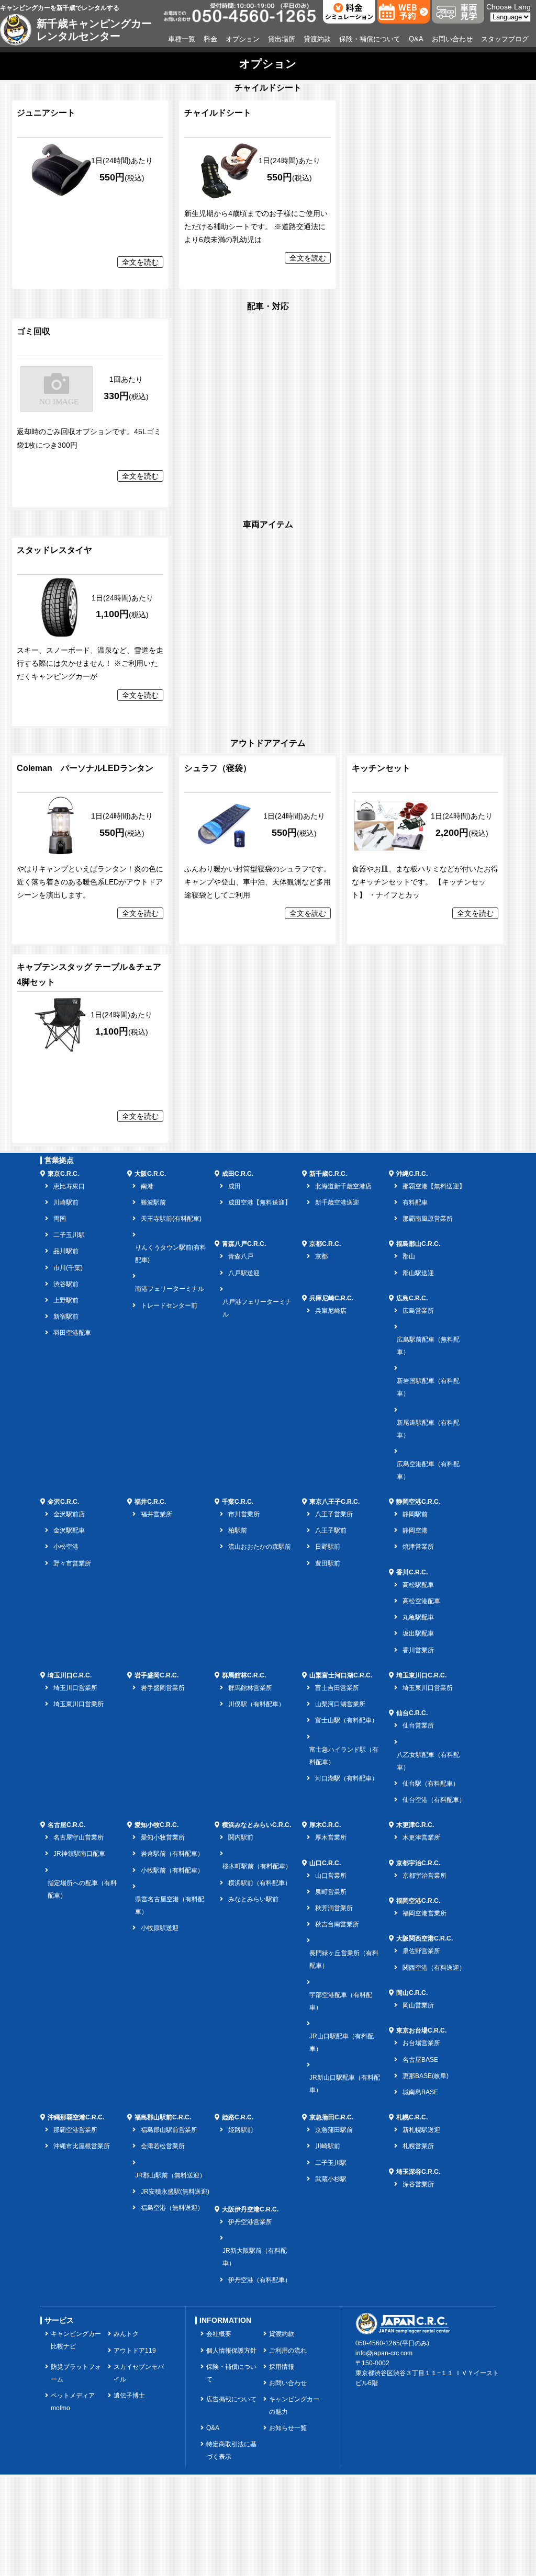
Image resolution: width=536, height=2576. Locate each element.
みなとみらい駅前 (253, 1899)
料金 (210, 39)
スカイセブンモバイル (139, 2373)
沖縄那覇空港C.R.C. (76, 2117)
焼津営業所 (418, 1547)
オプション (243, 39)
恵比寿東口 (69, 1186)
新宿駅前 (66, 1317)
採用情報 (282, 2367)
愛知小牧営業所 (163, 1837)
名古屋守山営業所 (79, 1837)
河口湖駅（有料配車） (347, 1778)
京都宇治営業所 (425, 1876)
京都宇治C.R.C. (418, 1863)
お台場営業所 (421, 2043)
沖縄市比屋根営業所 (82, 2146)
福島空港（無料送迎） (172, 2208)
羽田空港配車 (72, 1333)
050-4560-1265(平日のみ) (392, 2343)
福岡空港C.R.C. (418, 1901)
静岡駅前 (415, 1514)
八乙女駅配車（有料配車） (428, 1761)
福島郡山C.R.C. (418, 1244)
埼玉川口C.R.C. (70, 1675)
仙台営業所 (418, 1726)
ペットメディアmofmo (73, 2402)
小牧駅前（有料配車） (172, 1870)
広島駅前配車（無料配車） (428, 1346)
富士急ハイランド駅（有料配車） (344, 1756)
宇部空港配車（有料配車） (341, 2001)
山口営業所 (331, 1876)
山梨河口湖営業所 (340, 1704)
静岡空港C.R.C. (418, 1502)
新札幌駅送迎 (421, 2130)
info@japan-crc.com (384, 2353)
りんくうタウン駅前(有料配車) (171, 1254)
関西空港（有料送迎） (434, 1968)
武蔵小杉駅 (331, 2179)
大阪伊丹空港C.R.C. (250, 2209)
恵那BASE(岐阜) (426, 2076)
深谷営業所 (418, 2184)
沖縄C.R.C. (412, 1174)
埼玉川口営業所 (75, 1688)
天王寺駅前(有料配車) (171, 1219)
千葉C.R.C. (238, 1502)
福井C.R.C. (150, 1502)
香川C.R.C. (412, 1572)
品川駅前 (66, 1251)
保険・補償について (370, 39)
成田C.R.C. (238, 1174)
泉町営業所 (331, 1892)
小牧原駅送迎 (160, 1928)
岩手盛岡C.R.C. (157, 1675)
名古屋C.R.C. (66, 1825)
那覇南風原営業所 (428, 1219)
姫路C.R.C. (238, 2117)
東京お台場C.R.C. (421, 2030)
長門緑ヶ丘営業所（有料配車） (344, 1959)
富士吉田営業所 (337, 1688)
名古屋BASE (420, 2060)
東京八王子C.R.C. (334, 1502)
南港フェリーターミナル (170, 1289)
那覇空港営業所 (75, 2130)
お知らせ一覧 (288, 2428)
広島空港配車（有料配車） (428, 1470)
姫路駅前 (241, 2130)
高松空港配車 (421, 1601)
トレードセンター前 (169, 1306)
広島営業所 (418, 1311)
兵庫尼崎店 (331, 1311)
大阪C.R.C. (150, 1174)
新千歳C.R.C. (328, 1174)
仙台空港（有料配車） (434, 1800)
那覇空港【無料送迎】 (434, 1186)
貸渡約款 (317, 39)
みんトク (126, 2334)
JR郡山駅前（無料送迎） (170, 2175)
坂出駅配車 (418, 1633)
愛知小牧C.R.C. (157, 1825)
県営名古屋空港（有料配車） (170, 1905)
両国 (60, 1219)
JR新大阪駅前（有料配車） (255, 2257)
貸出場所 (282, 39)
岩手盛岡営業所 (163, 1688)
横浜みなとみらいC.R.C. (256, 1825)
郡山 (409, 1256)
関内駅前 (241, 1837)
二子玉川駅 (69, 1235)
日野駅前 (328, 1547)
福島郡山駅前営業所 (169, 2130)
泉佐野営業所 (421, 1951)
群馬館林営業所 (250, 1688)
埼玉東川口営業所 (79, 1704)
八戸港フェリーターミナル (257, 1308)
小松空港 (66, 1547)
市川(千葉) (68, 1268)
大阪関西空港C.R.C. (425, 1938)
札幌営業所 (418, 2146)
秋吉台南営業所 (337, 1924)
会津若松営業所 (163, 2146)
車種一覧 (182, 39)
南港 (147, 1186)
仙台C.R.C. (412, 1713)
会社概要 (219, 2334)
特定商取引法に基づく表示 (231, 2450)
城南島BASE (420, 2092)
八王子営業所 (334, 1514)
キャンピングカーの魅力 (294, 2405)
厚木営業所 (331, 1837)
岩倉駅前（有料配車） (172, 1854)
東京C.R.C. (63, 1174)
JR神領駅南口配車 (79, 1854)
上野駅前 (66, 1300)
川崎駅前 (66, 1202)
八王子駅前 (331, 1530)
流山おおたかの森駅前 (260, 1547)
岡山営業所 (418, 2005)
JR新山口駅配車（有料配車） (345, 2084)
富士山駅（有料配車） (347, 1720)
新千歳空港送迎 (337, 1202)
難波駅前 (153, 1202)
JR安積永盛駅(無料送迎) (175, 2192)
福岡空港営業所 (425, 1913)
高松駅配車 (418, 1585)
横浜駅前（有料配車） (260, 1883)
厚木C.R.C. (325, 1825)
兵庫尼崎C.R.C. (331, 1298)
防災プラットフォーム (76, 2373)
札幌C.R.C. (412, 2117)
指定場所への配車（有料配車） (82, 1889)
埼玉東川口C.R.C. (421, 1675)
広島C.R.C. (412, 1298)
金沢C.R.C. (63, 1502)
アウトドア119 (135, 2351)
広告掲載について (231, 2399)
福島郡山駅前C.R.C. (163, 2117)
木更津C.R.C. (415, 1825)
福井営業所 (157, 1514)
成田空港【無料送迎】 (260, 1202)
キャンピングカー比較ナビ (76, 2340)
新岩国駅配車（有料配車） (428, 1387)
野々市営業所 (72, 1563)
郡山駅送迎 (418, 1273)
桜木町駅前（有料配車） (257, 1866)
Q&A (416, 39)
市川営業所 (244, 1514)
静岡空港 (415, 1530)
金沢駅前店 (69, 1514)
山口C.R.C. (325, 1863)
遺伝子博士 (129, 2396)
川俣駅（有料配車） (256, 1704)
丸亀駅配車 (418, 1617)
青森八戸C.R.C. (244, 1244)
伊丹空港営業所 (250, 2222)
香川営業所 (418, 1650)
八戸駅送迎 (244, 1273)
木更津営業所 (421, 1837)
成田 (234, 1186)
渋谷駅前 (66, 1284)
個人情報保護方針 (231, 2351)
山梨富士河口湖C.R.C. (341, 1675)
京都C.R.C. (325, 1244)
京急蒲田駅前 (334, 2130)
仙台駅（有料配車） (431, 1784)
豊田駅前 (328, 1563)
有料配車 (415, 1202)
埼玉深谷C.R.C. (418, 2172)
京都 (321, 1256)
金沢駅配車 (69, 1530)
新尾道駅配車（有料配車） (428, 1429)
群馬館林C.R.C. (244, 1675)
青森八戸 (241, 1256)
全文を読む (140, 262)
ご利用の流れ (288, 2351)
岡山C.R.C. (412, 1993)
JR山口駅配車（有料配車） (342, 2042)
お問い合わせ (452, 39)
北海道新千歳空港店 (343, 1186)
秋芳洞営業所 (334, 1908)
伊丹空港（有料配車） (260, 2280)
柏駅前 (238, 1530)
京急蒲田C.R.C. (331, 2117)
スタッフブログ (505, 39)
